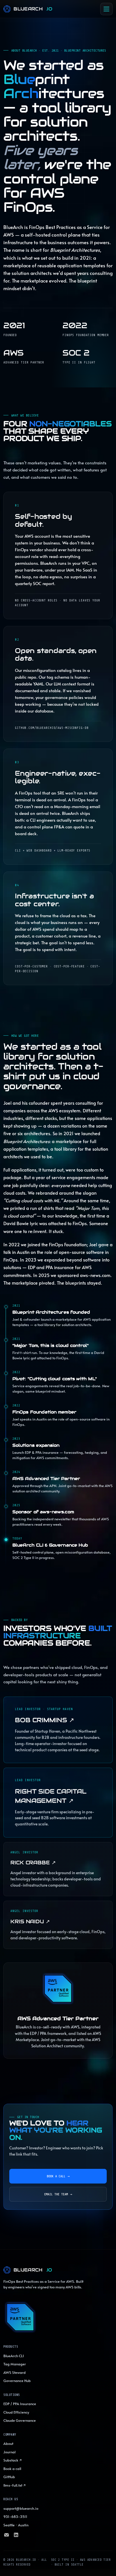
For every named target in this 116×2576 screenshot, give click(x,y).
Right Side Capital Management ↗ (51, 1796)
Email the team (58, 2194)
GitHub (9, 2477)
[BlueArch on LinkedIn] (16, 2536)
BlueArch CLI (14, 2356)
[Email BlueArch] (6, 2536)
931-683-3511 (15, 2517)
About (8, 2443)
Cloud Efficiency (16, 2412)
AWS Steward (14, 2372)
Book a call (58, 2176)
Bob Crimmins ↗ (44, 1720)
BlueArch (33, 9)
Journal (9, 2452)
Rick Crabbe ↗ (33, 1862)
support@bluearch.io (21, 2508)
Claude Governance (20, 2420)
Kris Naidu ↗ (30, 1921)
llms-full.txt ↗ (15, 2485)
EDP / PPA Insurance (20, 2404)
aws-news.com (95, 1275)
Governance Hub (17, 2381)
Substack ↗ (13, 2460)
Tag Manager (15, 2364)
